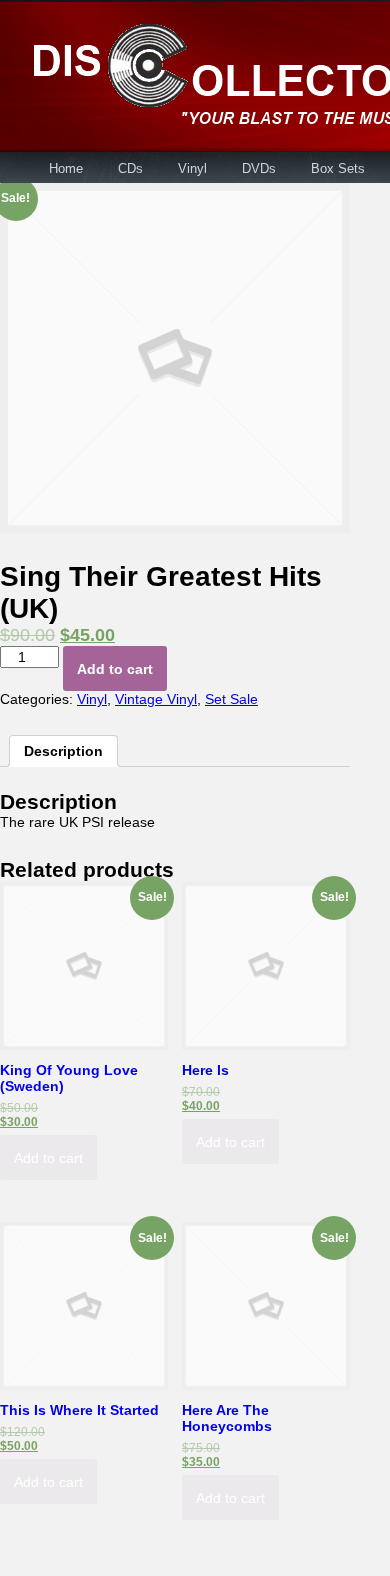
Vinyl (192, 168)
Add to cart (115, 669)
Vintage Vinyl (156, 699)
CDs (130, 168)
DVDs (259, 168)
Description (63, 751)
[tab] (63, 751)
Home (66, 168)
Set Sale (231, 699)
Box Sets (338, 168)
